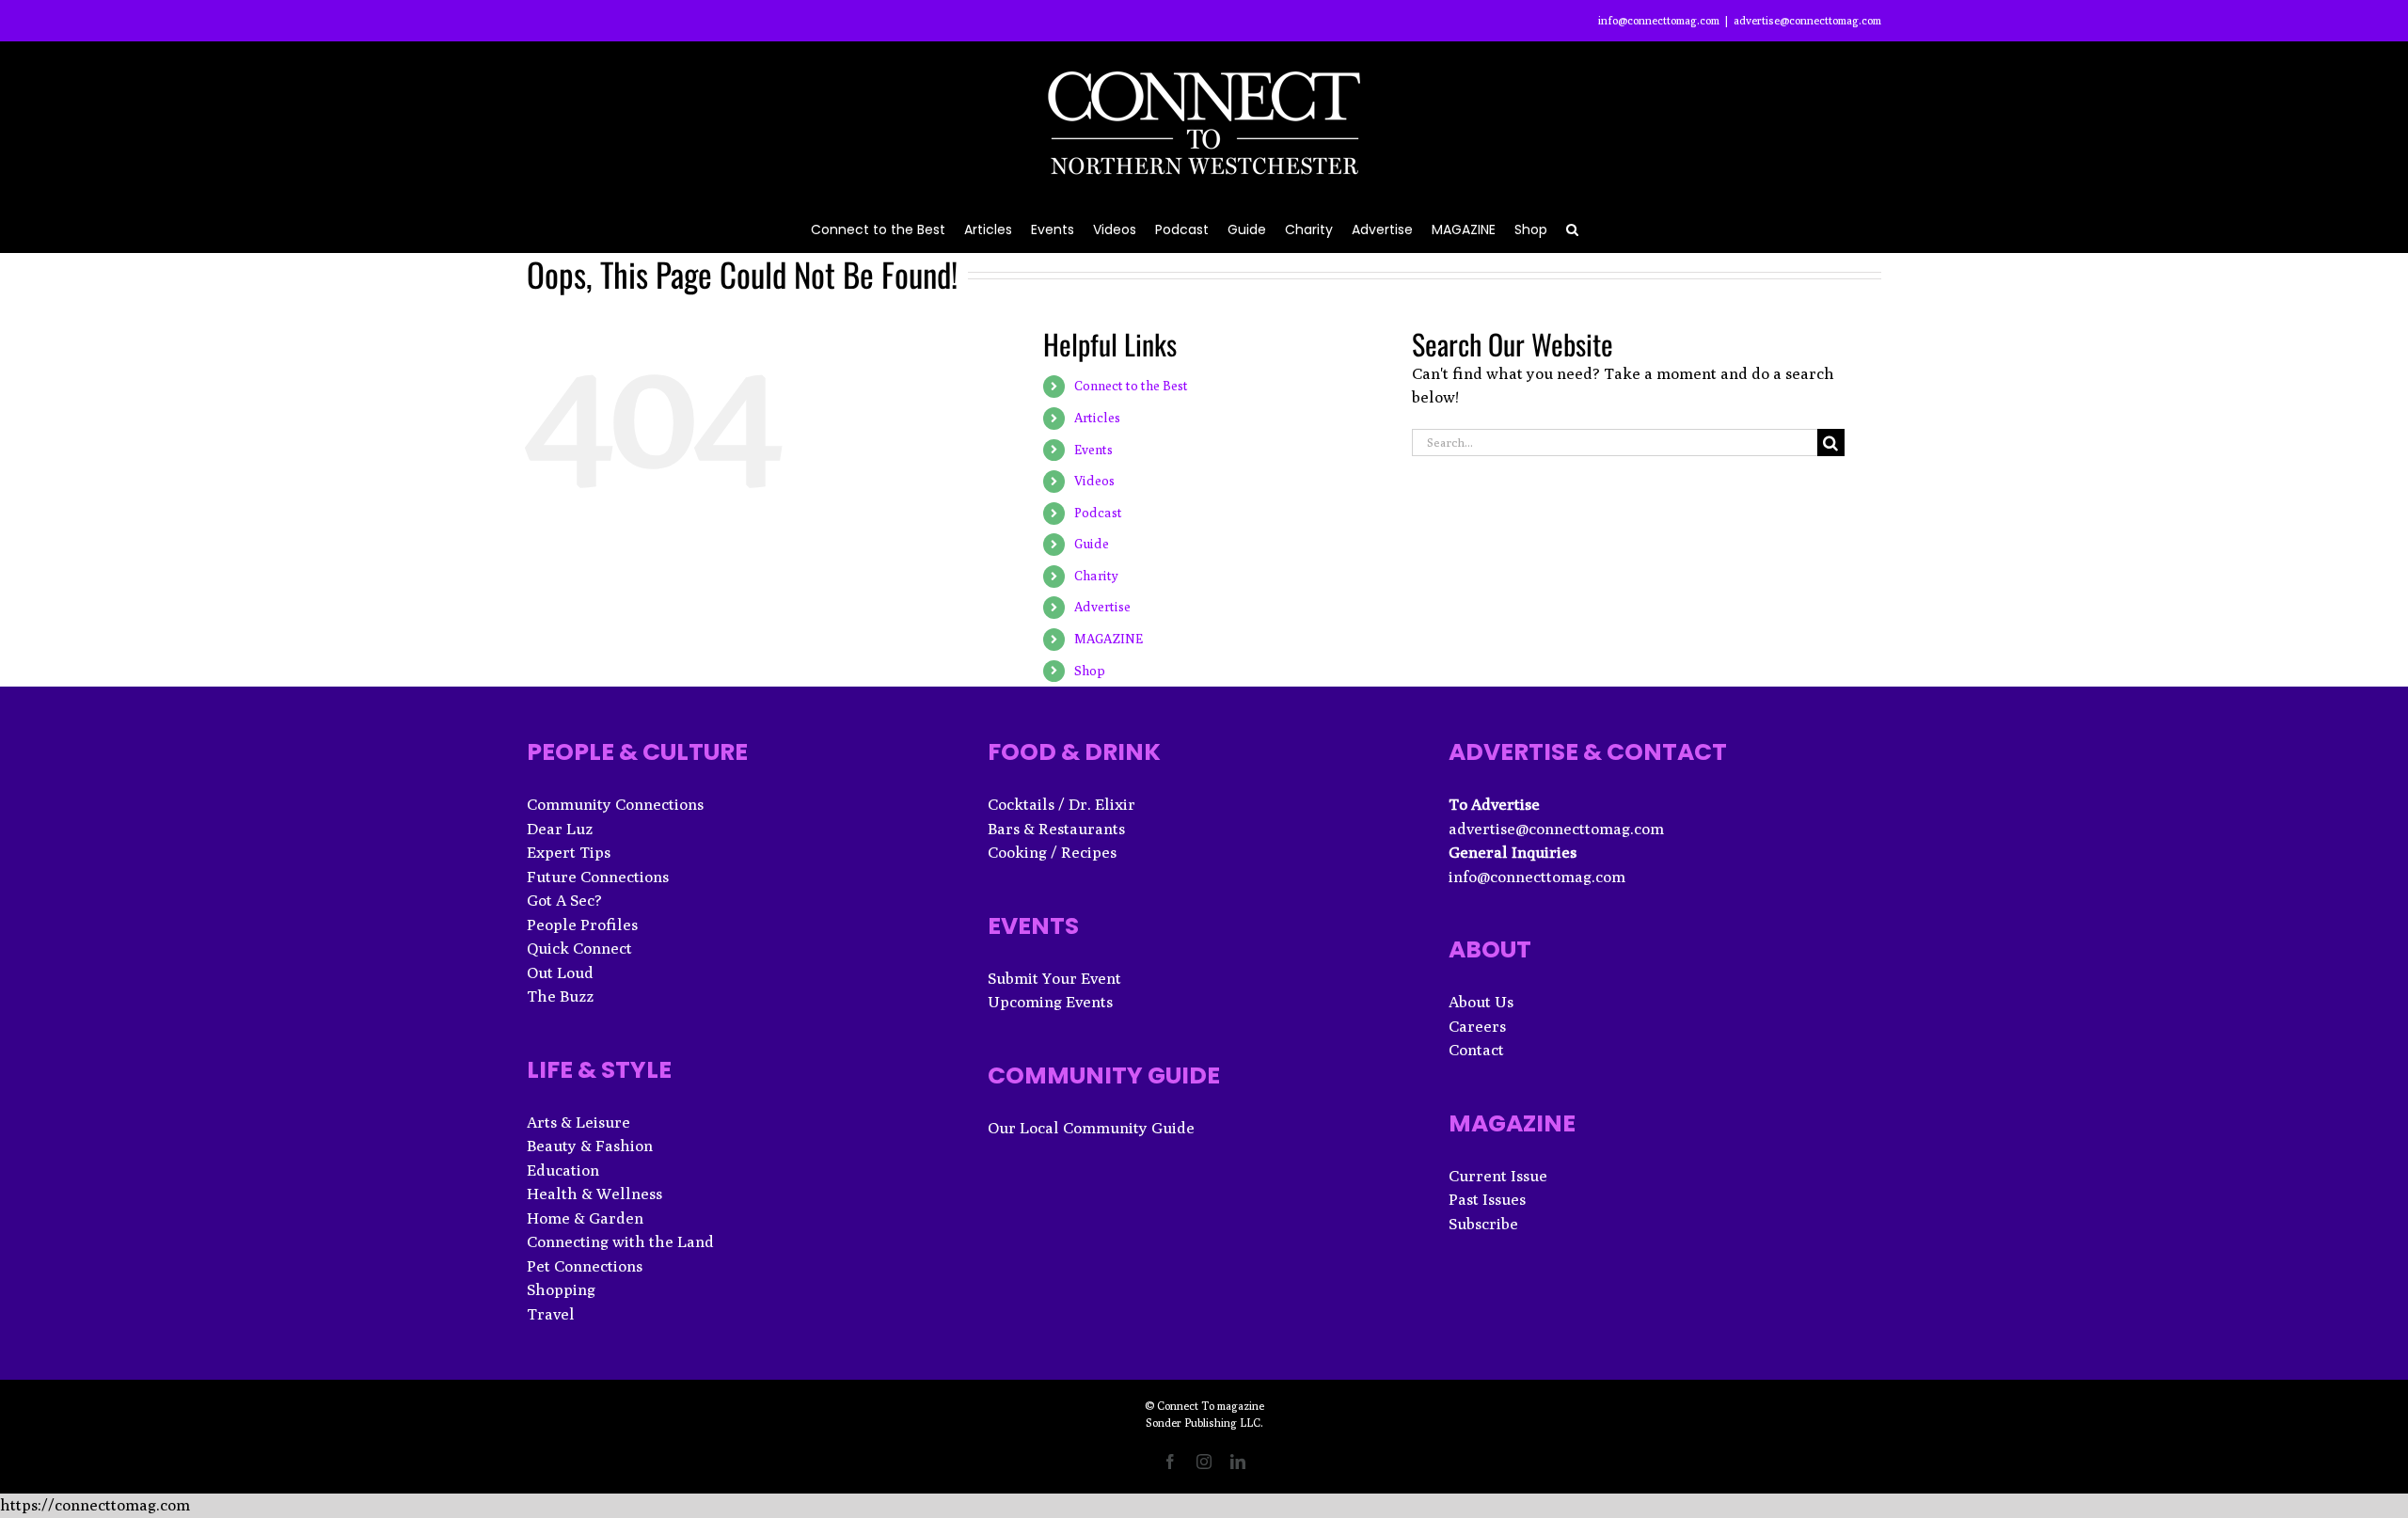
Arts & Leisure (578, 1122)
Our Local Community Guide (1091, 1128)
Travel (551, 1314)
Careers (1477, 1026)
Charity (1096, 576)
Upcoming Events (1050, 1002)
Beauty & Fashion (590, 1146)
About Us (1481, 1002)
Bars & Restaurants (1056, 829)
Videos (1094, 481)
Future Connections (598, 877)
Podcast (1098, 513)
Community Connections (615, 804)
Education (563, 1170)
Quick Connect (579, 948)
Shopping (561, 1289)
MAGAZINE (1109, 639)
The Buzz (560, 996)
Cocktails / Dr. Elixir (1061, 804)
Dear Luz (560, 829)
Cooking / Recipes (1052, 852)
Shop (1090, 671)
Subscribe (1483, 1224)
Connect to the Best (1131, 386)
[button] (1572, 228)
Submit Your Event (1054, 978)
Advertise (1102, 607)
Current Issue (1498, 1176)
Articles (1097, 418)
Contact (1476, 1050)
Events (1093, 450)
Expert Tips (569, 852)
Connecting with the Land (620, 1241)
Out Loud (560, 972)
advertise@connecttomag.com (1807, 20)
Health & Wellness (594, 1194)
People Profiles (582, 925)
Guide (1092, 544)
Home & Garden (585, 1218)
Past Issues (1487, 1199)
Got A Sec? (564, 900)
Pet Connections (585, 1266)
